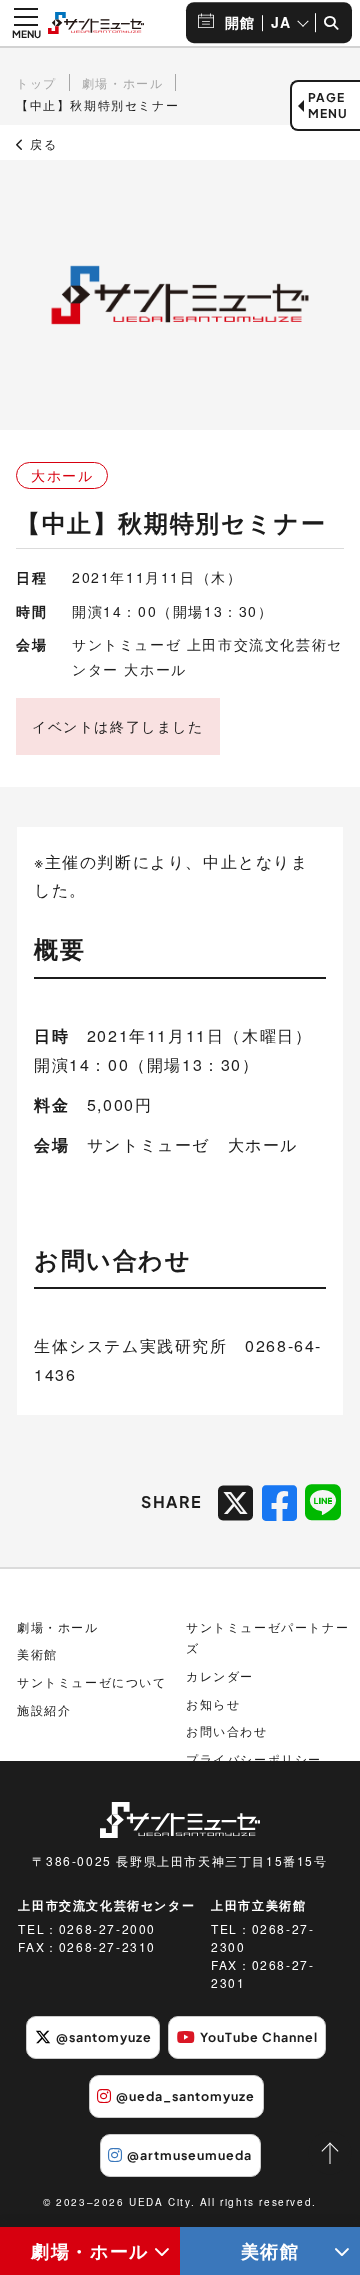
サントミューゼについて (92, 1681)
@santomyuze (104, 2037)
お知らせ (213, 1703)
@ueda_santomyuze (185, 2096)
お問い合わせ (227, 1730)
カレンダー (220, 1675)
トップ (36, 82)
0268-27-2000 (107, 1928)
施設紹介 (44, 1709)
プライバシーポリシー (254, 1758)
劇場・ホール (90, 2250)
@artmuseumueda (189, 2155)
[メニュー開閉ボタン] (26, 23)
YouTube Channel (259, 2037)
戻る (41, 144)
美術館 (270, 2250)
